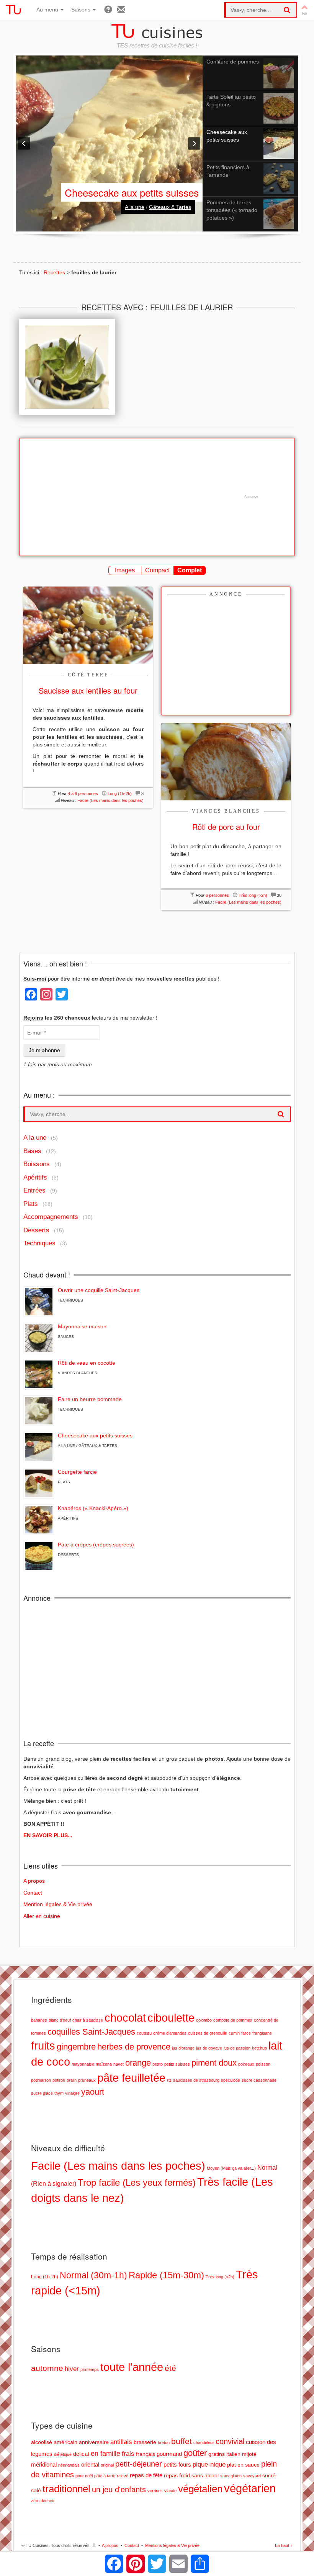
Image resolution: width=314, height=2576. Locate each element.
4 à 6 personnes (83, 793)
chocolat (125, 2018)
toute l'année (132, 2367)
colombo (204, 2020)
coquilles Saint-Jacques (91, 2032)
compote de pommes (233, 2020)
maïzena (104, 2064)
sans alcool (205, 2476)
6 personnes (217, 895)
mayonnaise (83, 2064)
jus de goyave (209, 2048)
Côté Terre (88, 675)
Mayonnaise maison (82, 1326)
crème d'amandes (170, 2033)
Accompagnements (51, 1217)
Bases (32, 1151)
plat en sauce (243, 2465)
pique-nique (209, 2464)
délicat (81, 2454)
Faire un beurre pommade (90, 1399)
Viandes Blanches (226, 811)
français (146, 2454)
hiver (72, 2369)
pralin (72, 2080)
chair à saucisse (88, 2020)
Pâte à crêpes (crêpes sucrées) (96, 1545)
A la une (135, 207)
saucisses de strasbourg (196, 2080)
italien (233, 2454)
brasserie (145, 2442)
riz (169, 2080)
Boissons (37, 1164)
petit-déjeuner (139, 2464)
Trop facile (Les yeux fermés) (137, 2183)
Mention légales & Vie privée (58, 1904)
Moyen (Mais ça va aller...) (231, 2168)
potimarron (41, 2080)
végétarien (250, 2488)
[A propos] (108, 10)
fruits (43, 2046)
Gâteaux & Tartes (170, 207)
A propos (34, 1881)
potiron (59, 2080)
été (170, 2368)
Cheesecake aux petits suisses (95, 1435)
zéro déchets (43, 2501)
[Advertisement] (153, 497)
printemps (90, 2369)
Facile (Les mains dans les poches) (110, 800)
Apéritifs (35, 1177)
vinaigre (72, 2093)
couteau (144, 2033)
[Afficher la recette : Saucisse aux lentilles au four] (88, 625)
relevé (123, 2476)
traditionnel (66, 2489)
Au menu (48, 10)
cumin (234, 2033)
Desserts (36, 1230)
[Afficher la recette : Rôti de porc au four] (226, 761)
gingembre (76, 2047)
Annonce (226, 594)
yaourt (93, 2092)
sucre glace (42, 2093)
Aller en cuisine (42, 1916)
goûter (195, 2453)
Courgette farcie (77, 1472)
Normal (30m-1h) (93, 2275)
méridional (44, 2464)
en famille (105, 2453)
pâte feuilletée (131, 2078)
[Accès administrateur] (95, 2545)
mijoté (249, 2454)
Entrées (34, 1190)
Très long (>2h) (253, 895)
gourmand (169, 2454)
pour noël (84, 2476)
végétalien (200, 2489)
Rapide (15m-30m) (166, 2275)
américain (65, 2442)
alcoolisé (42, 2442)
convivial (230, 2441)
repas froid (177, 2476)
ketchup (259, 2048)
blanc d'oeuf (60, 2020)
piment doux (214, 2063)
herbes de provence (134, 2047)
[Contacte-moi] (121, 10)
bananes (39, 2020)
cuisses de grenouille (208, 2033)
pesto (158, 2064)
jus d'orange (183, 2048)
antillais (121, 2442)
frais (128, 2454)
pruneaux (87, 2080)
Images (125, 570)
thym (59, 2093)
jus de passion (237, 2048)
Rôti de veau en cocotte (87, 1363)
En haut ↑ (284, 2545)
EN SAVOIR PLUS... (48, 1835)
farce (246, 2033)
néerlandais (69, 2465)
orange (138, 2063)
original (107, 2465)
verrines (155, 2491)
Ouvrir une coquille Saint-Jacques (99, 1290)
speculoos (231, 2080)
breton (164, 2442)
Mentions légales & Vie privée (172, 2545)
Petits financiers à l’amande (139, 192)
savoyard (252, 2476)
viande (170, 2491)
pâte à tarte (105, 2476)
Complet (190, 570)
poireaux (246, 2064)
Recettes (54, 272)
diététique (63, 2454)
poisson (263, 2064)
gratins (217, 2454)
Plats (31, 1204)
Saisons (82, 10)
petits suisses (177, 2064)
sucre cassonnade (259, 2080)
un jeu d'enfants (119, 2490)
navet (119, 2064)
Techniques (39, 1243)
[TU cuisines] (13, 10)
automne (47, 2368)
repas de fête (146, 2475)
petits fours (177, 2464)
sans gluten (231, 2476)
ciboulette (171, 2018)
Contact (33, 1893)
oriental (90, 2464)
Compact (157, 570)
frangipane (262, 2033)
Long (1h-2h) (120, 793)
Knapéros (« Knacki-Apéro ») (93, 1508)
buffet (182, 2441)
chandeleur (204, 2442)
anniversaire (94, 2442)
